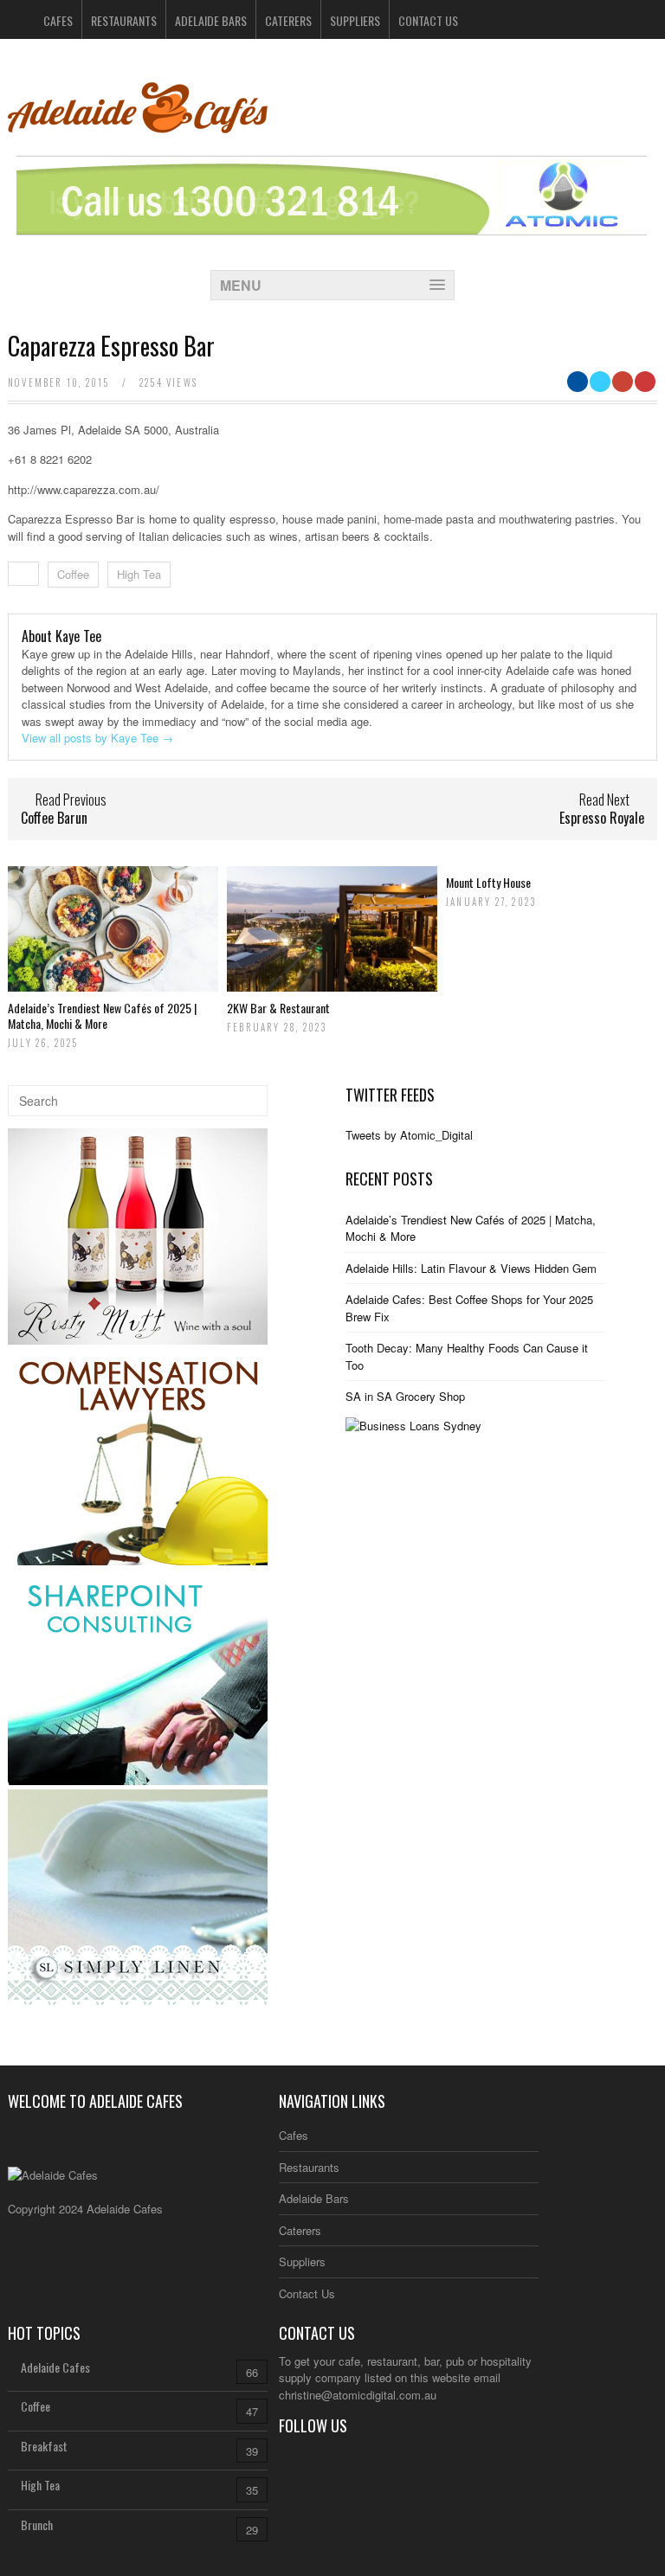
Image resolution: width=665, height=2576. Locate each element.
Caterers (288, 20)
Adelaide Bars (211, 20)
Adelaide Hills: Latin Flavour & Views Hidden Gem (471, 1268)
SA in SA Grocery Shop (405, 1396)
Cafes (58, 20)
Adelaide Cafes (55, 2367)
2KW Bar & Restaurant (278, 1008)
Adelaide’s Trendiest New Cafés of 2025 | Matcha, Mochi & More (102, 1015)
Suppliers (355, 20)
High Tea (139, 574)
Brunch (37, 2525)
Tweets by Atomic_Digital (409, 1135)
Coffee (73, 574)
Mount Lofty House (488, 882)
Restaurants (124, 20)
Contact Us (428, 20)
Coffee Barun (54, 818)
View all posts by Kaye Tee (97, 738)
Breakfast (44, 2446)
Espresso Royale (602, 818)
